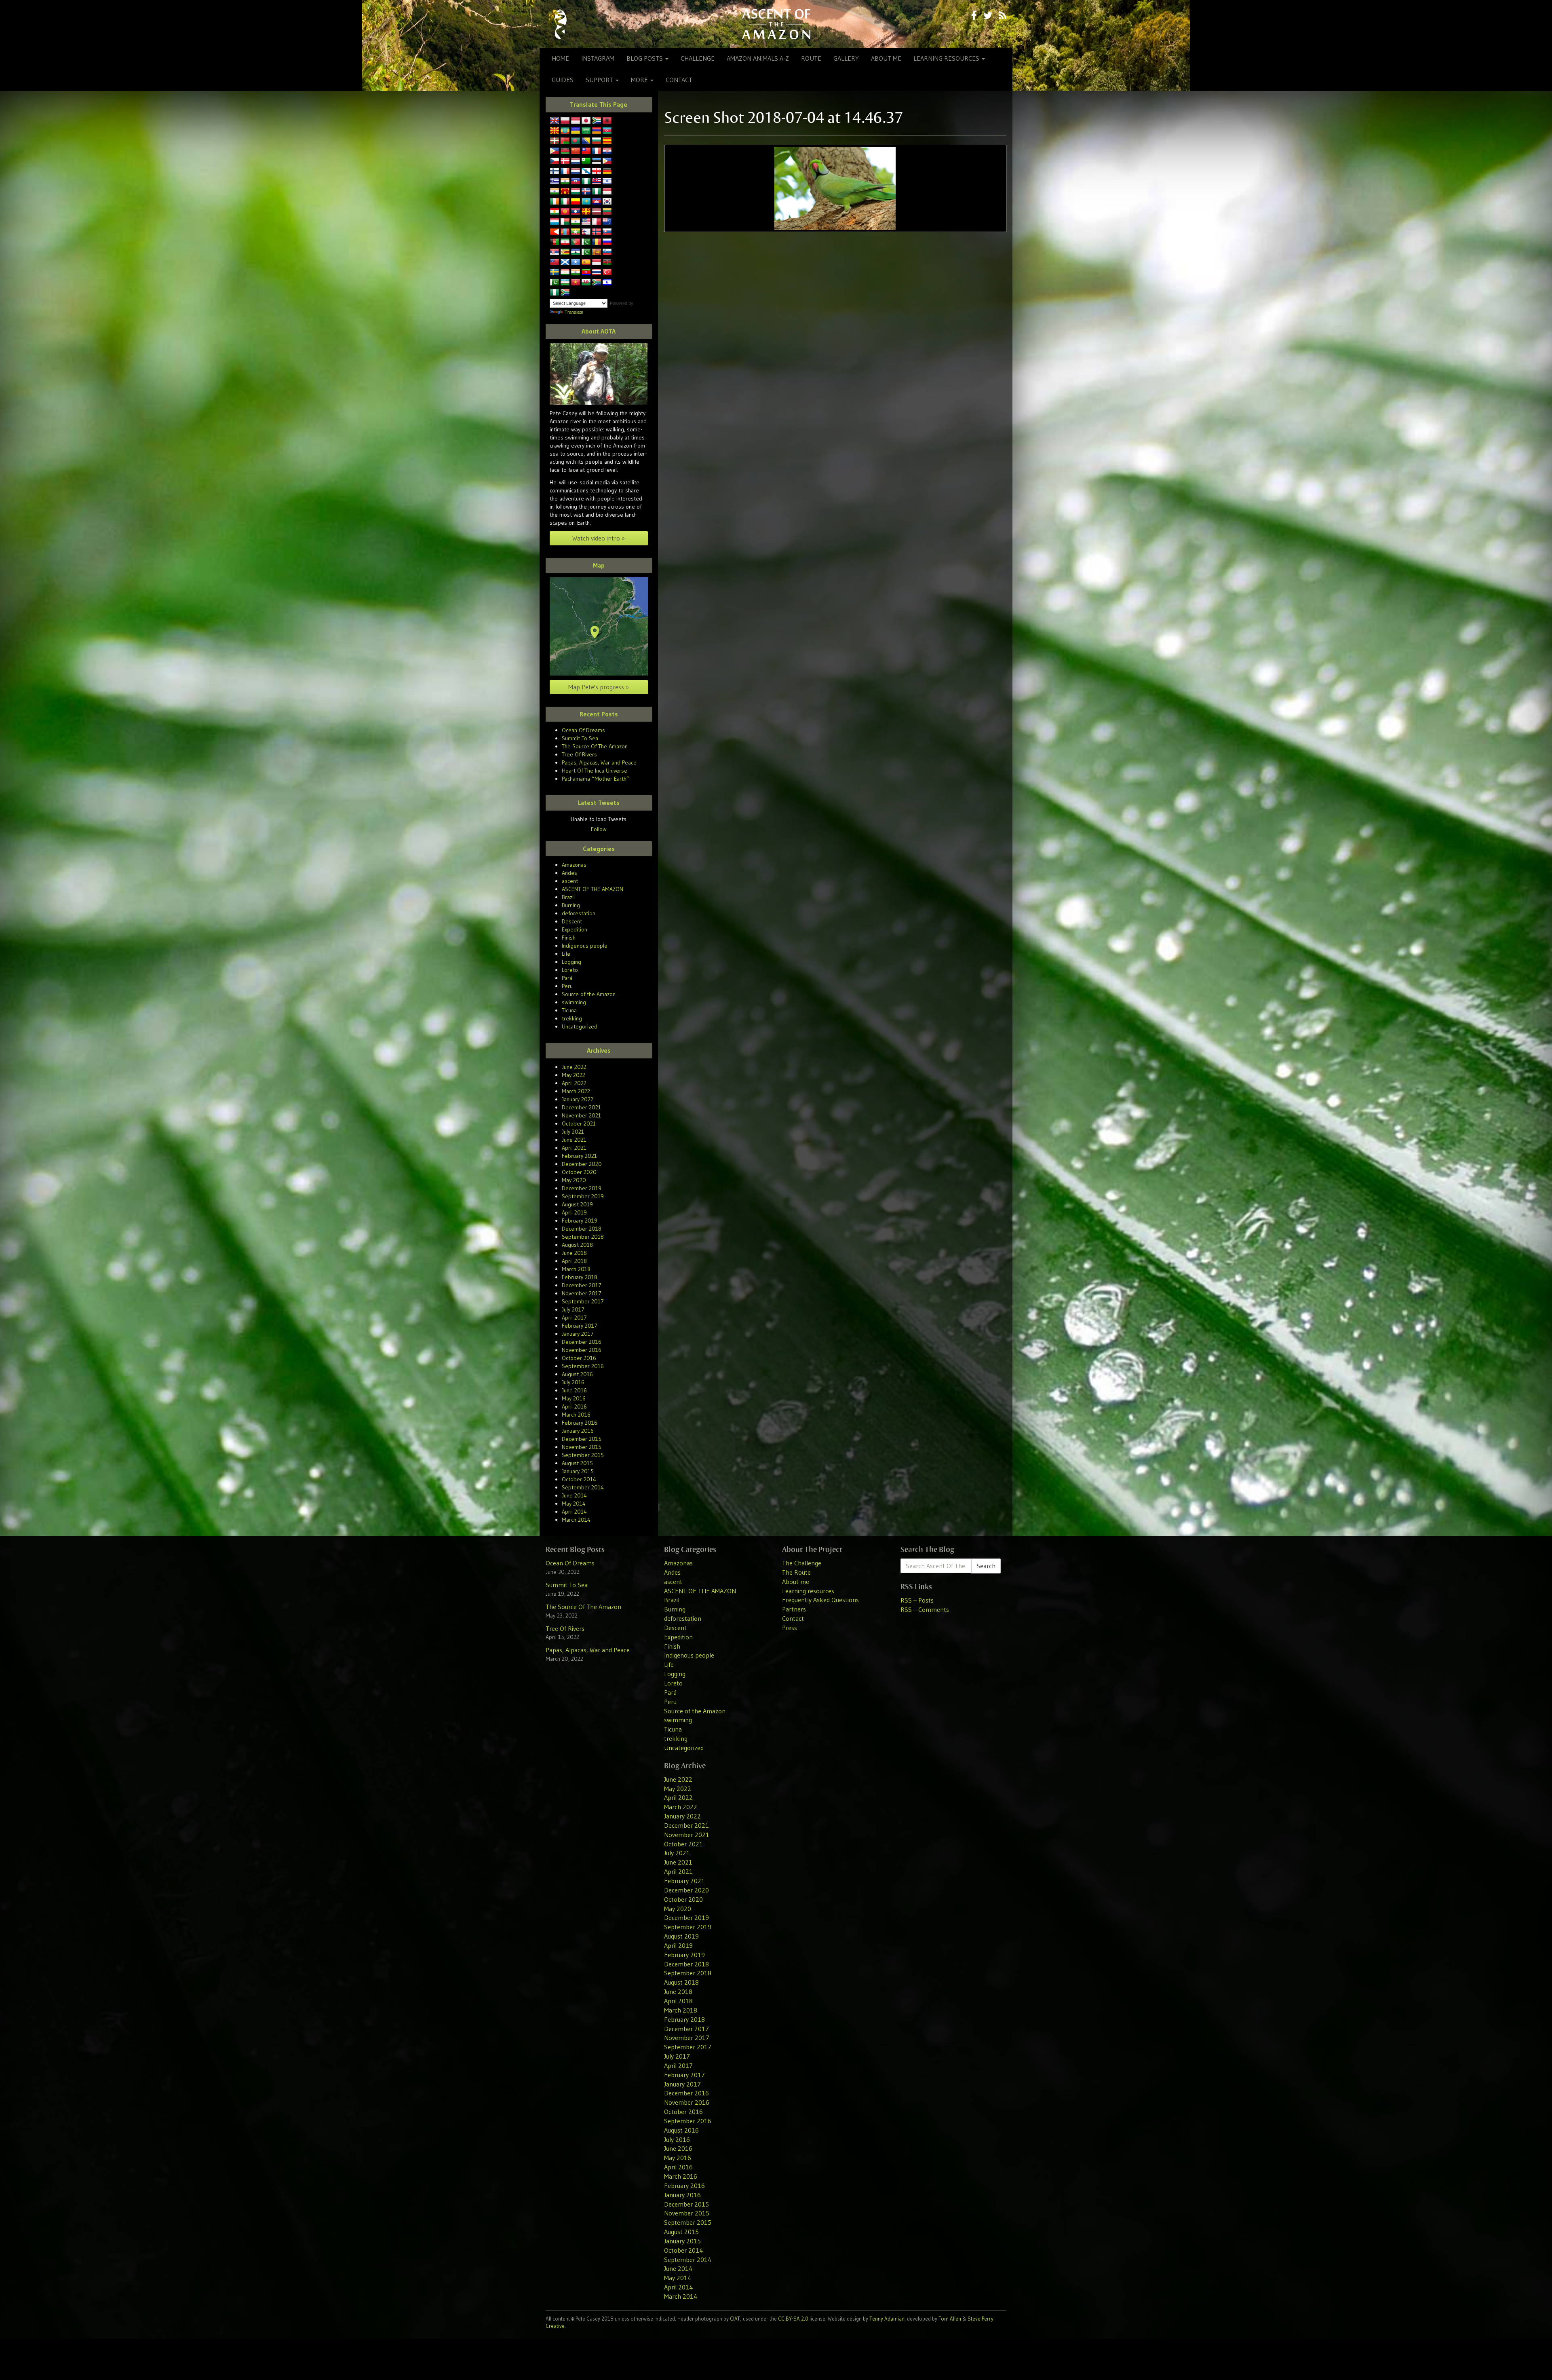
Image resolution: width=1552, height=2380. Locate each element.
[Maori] (607, 222)
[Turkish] (607, 272)
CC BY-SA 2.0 (793, 2319)
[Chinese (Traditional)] (586, 151)
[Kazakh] (586, 202)
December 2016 (582, 1342)
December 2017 (582, 1285)
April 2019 (574, 1212)
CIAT (735, 2319)
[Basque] (555, 141)
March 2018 (576, 1269)
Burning (571, 905)
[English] (555, 121)
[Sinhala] (597, 252)
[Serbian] (555, 252)
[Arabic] (586, 131)
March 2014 (576, 1520)
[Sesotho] (576, 252)
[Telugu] (586, 272)
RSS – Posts (917, 1600)
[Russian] (607, 242)
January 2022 (578, 1099)
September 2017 (583, 1301)
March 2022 (576, 1091)
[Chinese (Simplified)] (576, 151)
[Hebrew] (607, 182)
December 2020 (582, 1164)
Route (811, 58)
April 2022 (574, 1083)
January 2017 (578, 1334)
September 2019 (583, 1196)
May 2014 (574, 1504)
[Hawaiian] (597, 182)
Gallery (846, 58)
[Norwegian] (597, 232)
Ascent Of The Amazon (776, 24)
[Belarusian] (565, 141)
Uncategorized (580, 1026)
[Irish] (555, 202)
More (640, 80)
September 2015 (583, 1455)
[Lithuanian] (607, 212)
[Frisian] (576, 171)
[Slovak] (607, 232)
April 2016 (574, 1406)
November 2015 (582, 1447)
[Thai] (597, 272)
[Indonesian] (607, 192)
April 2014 (574, 1512)
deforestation (579, 913)
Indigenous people (585, 946)
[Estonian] (597, 161)
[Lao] (576, 212)
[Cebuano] (555, 151)
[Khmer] (597, 202)
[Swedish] (555, 272)
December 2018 (582, 1229)
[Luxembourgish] (555, 222)
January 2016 (578, 1431)
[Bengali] (576, 141)
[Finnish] (555, 171)
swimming (574, 1002)
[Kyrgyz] (565, 212)
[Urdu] (555, 283)
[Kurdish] (555, 212)
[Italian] (565, 202)
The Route (796, 1572)
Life (566, 954)
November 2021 (581, 1115)
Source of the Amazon (589, 994)
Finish (569, 938)
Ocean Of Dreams (583, 730)
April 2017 (574, 1318)
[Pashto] (555, 242)
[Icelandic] (586, 192)
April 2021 (574, 1148)
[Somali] (576, 262)
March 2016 (576, 1415)
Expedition (575, 929)
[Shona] (565, 252)
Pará (567, 978)
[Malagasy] (565, 222)
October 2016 (579, 1358)
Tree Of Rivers (579, 754)
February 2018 (580, 1277)
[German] (607, 171)
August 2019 (577, 1204)
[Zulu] (565, 293)
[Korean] (607, 202)
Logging (571, 962)
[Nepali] (586, 232)
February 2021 (579, 1156)
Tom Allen (950, 2319)
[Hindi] (555, 192)
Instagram (598, 58)
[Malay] (586, 222)
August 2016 (577, 1374)
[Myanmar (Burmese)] (576, 232)
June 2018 (574, 1253)
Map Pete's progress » (599, 687)
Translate (574, 312)
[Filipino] (607, 161)
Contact (679, 80)
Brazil (568, 897)
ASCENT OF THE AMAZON (593, 889)
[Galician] (586, 171)
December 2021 (581, 1107)
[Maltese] (597, 222)
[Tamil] (576, 272)
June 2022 (574, 1067)
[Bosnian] (586, 141)
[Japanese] (586, 121)
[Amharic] (565, 131)
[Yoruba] (555, 293)
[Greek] (555, 182)
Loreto (570, 970)
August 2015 (577, 1463)
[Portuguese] (576, 242)
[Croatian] (607, 151)
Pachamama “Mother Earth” (596, 779)
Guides (563, 80)
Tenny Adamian (887, 2319)
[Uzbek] (565, 283)
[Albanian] (607, 121)
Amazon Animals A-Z (758, 58)
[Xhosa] (597, 283)
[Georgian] (597, 171)
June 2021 (574, 1140)
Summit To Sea (580, 738)
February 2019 (580, 1221)
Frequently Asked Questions (820, 1600)
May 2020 (574, 1180)
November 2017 (582, 1293)
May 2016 (574, 1398)
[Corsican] (597, 151)
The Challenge (802, 1563)
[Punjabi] (586, 242)
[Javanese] (576, 121)
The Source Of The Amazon (595, 746)
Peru (567, 986)
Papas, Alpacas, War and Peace (599, 762)
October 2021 (579, 1123)
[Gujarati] (565, 182)
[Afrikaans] (597, 121)
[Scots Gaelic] (565, 262)
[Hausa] (586, 182)
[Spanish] (586, 262)
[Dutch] (576, 161)
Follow (599, 829)
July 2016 (573, 1382)
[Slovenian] (607, 252)
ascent (570, 881)
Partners (794, 1609)
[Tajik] (565, 272)
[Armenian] (597, 131)
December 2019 (582, 1188)
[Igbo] (597, 192)
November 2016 (582, 1350)
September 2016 (583, 1366)
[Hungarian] (576, 192)
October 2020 (579, 1172)
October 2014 (579, 1479)
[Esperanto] (586, 161)
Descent (572, 921)
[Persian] (565, 242)
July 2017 (573, 1309)
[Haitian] (576, 182)
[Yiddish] (607, 283)
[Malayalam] (576, 222)
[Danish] (565, 161)
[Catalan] (607, 141)
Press (790, 1628)
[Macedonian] (555, 131)
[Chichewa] (565, 151)
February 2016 (580, 1423)
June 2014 (574, 1495)
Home (560, 58)
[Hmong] (565, 192)
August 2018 (577, 1245)
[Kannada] (576, 202)
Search (986, 1566)
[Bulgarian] (597, 141)
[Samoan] (555, 262)
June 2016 (574, 1390)
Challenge (698, 58)
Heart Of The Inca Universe (595, 771)
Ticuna (569, 1010)
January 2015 (578, 1471)
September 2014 (583, 1487)
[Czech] (555, 161)
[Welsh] (586, 283)
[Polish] (565, 121)
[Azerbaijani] (607, 131)
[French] (565, 171)
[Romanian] (597, 242)
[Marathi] (555, 232)
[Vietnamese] (576, 283)
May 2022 (574, 1075)
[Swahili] (607, 262)
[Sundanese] (597, 262)
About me (886, 58)
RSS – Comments (925, 1609)
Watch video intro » (599, 538)
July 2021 (573, 1132)
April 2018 (574, 1261)
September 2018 (583, 1237)
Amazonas (574, 865)
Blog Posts (645, 58)
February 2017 (580, 1326)
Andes (569, 873)
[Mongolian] (565, 232)
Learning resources (947, 58)
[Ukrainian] (576, 131)
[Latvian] (597, 212)
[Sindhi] (586, 252)
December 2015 (582, 1439)
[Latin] (586, 212)
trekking (572, 1018)
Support (600, 80)
